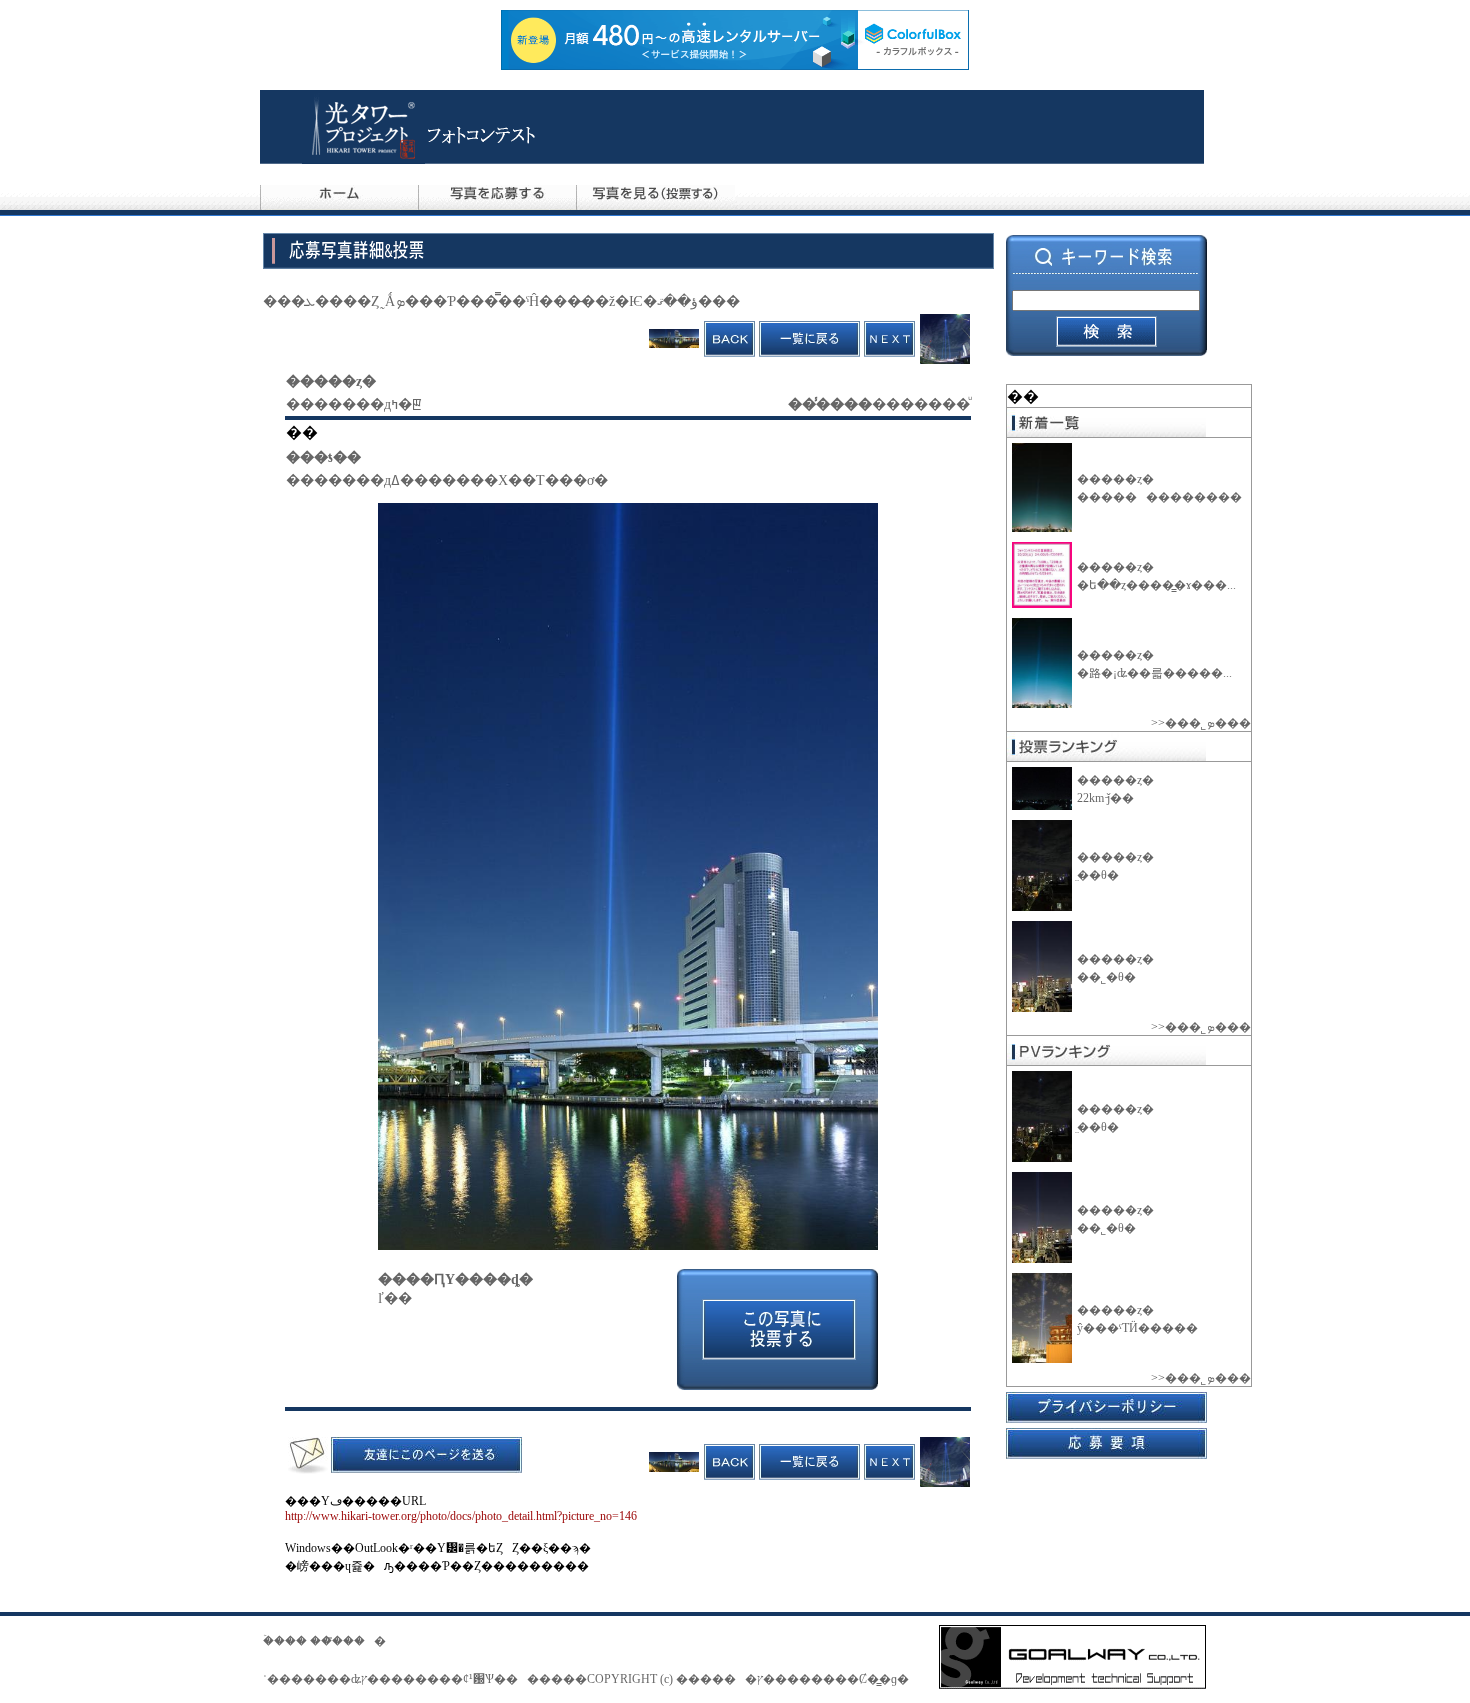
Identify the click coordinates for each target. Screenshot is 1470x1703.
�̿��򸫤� (359, 1641)
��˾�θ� (1106, 977)
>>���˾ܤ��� (1201, 723)
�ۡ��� (285, 1641)
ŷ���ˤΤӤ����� (1142, 1328)
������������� (1164, 497)
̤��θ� (1098, 875)
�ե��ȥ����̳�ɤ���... (1156, 585)
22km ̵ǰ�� (1105, 798)
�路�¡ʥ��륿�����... (1154, 673)
